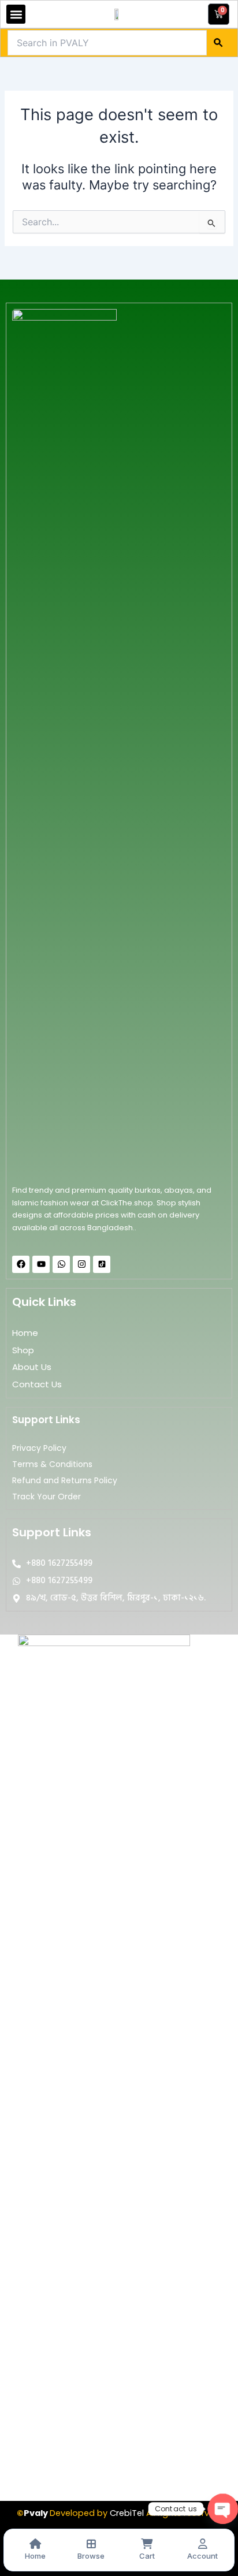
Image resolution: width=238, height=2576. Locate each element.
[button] (16, 14)
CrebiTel (127, 2513)
